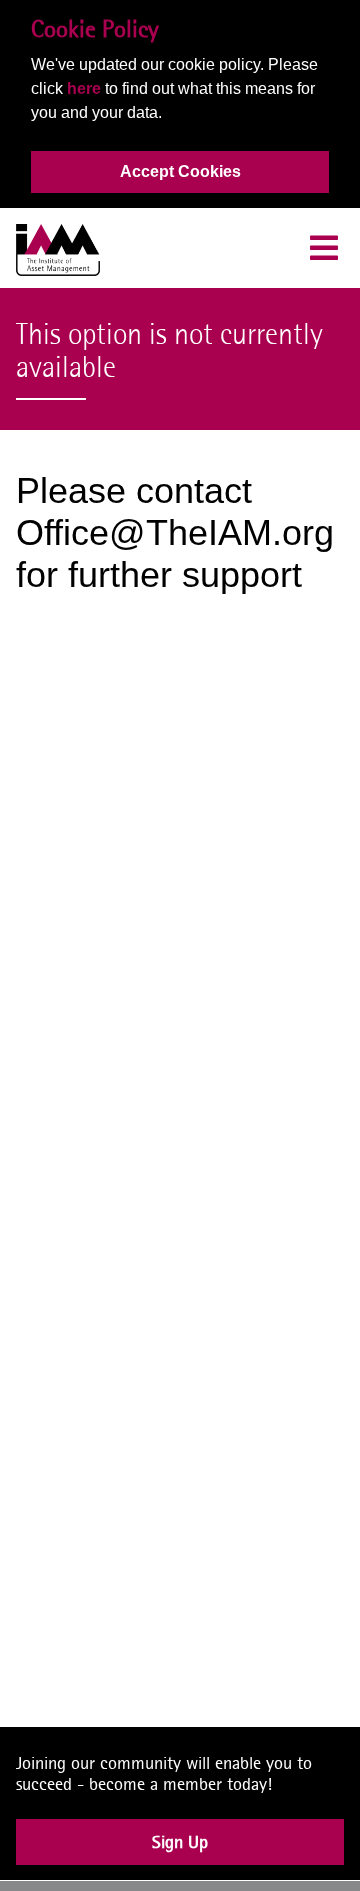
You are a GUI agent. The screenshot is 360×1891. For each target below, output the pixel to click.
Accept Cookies (180, 171)
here (84, 88)
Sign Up (180, 1860)
